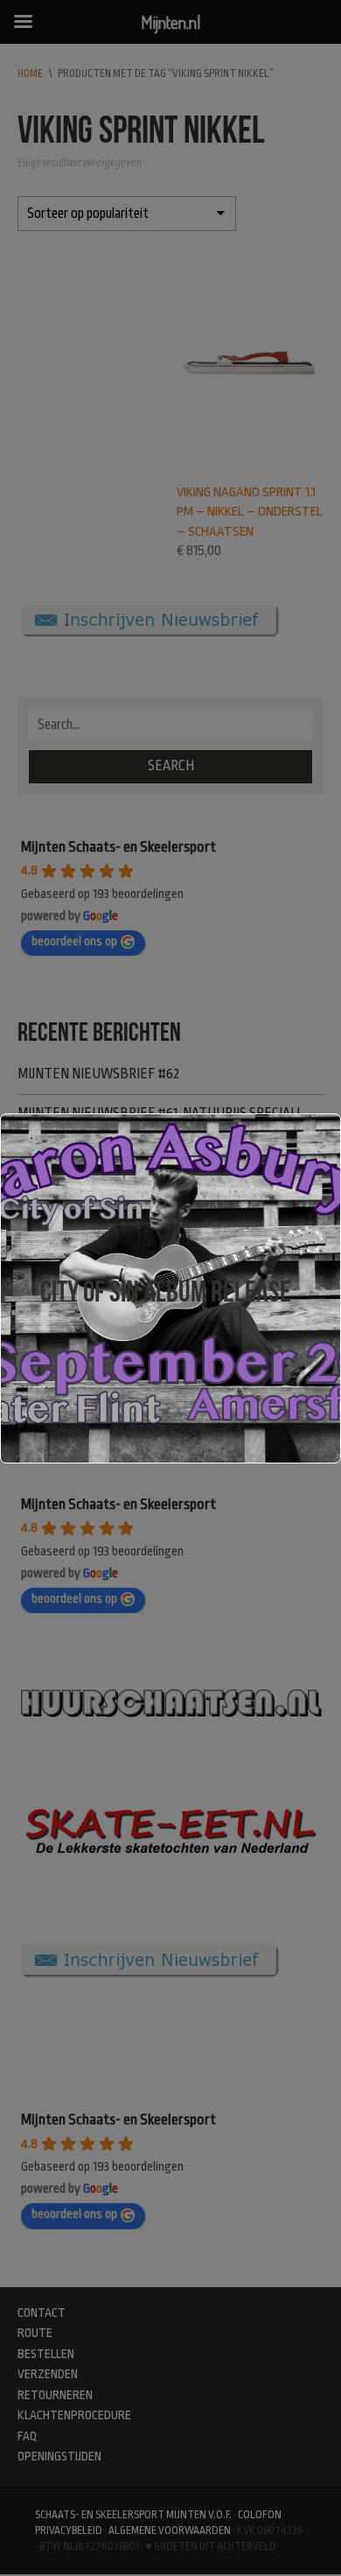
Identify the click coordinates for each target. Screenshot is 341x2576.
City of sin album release (166, 1292)
